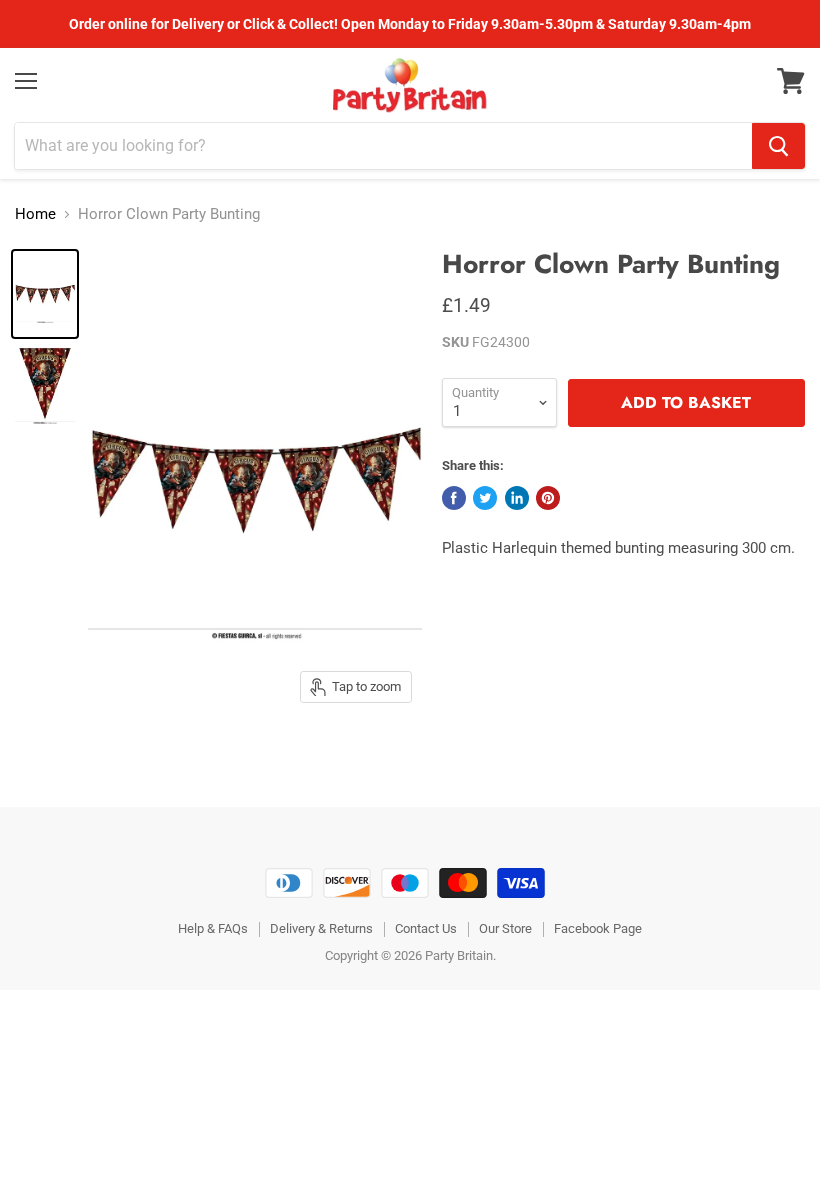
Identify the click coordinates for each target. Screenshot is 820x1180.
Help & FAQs (213, 928)
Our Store (505, 928)
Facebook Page (598, 928)
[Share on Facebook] (454, 498)
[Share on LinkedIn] (517, 498)
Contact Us (426, 928)
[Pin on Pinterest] (548, 498)
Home (35, 214)
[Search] (778, 146)
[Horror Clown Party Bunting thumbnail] (45, 294)
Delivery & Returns (321, 928)
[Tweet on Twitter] (485, 498)
